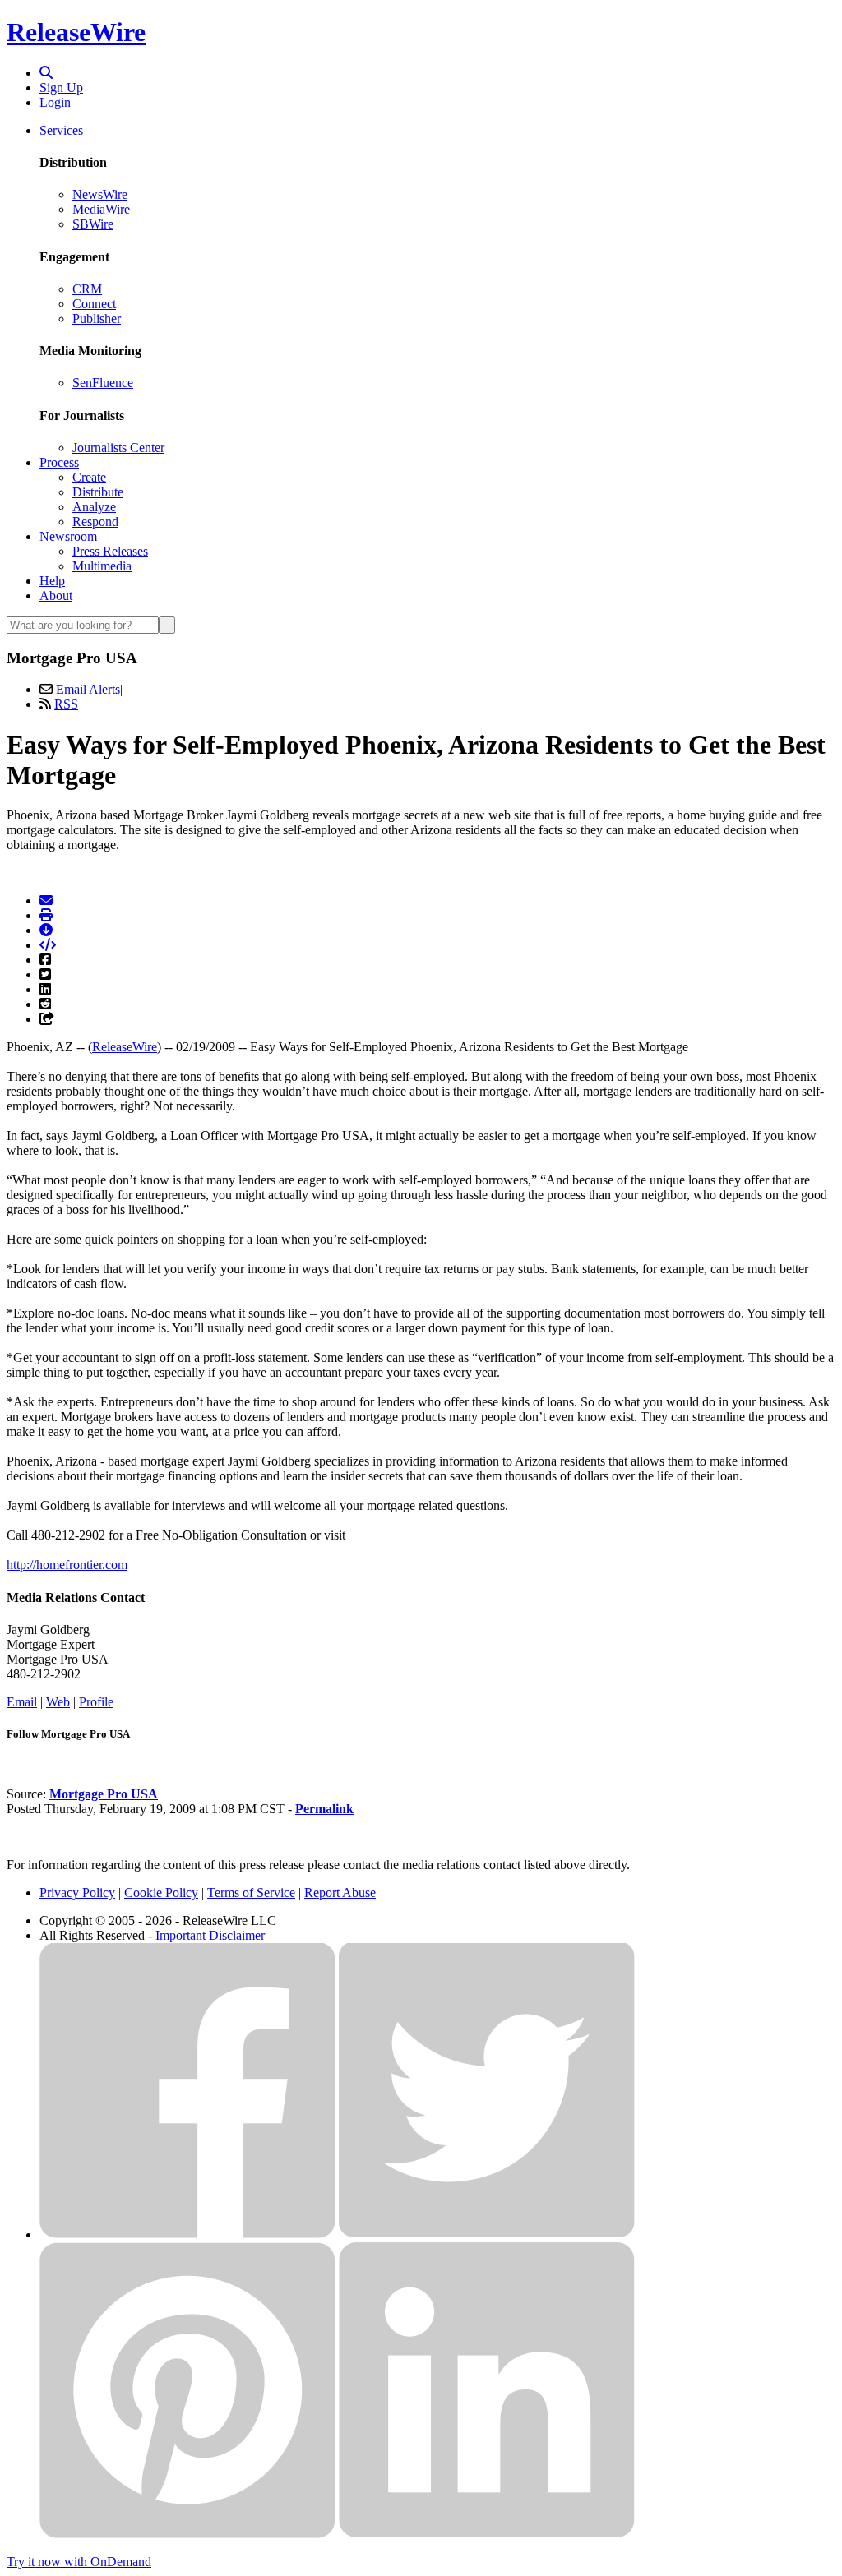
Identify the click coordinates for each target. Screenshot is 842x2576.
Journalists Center (118, 448)
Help (52, 581)
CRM (87, 289)
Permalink (324, 1809)
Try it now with (79, 2562)
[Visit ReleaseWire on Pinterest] (187, 2534)
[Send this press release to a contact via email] (46, 900)
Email (22, 1702)
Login (55, 102)
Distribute (98, 492)
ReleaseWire (76, 32)
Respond (95, 522)
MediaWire (101, 209)
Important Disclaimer (210, 1935)
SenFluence (103, 383)
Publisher (97, 319)
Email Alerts (88, 689)
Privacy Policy (77, 1893)
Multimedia (102, 566)
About (56, 596)
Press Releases (110, 551)
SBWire (93, 224)
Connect (94, 304)
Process (59, 462)
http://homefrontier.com (67, 1565)
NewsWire (100, 194)
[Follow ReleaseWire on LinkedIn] (487, 2534)
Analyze (94, 507)
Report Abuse (340, 1893)
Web (58, 1702)
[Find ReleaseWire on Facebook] (187, 2234)
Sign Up (61, 88)
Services (61, 130)
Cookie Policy (161, 1893)
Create (89, 477)
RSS (66, 704)
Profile (96, 1702)
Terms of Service (251, 1893)
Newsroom (68, 536)
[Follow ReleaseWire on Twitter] (487, 2234)
